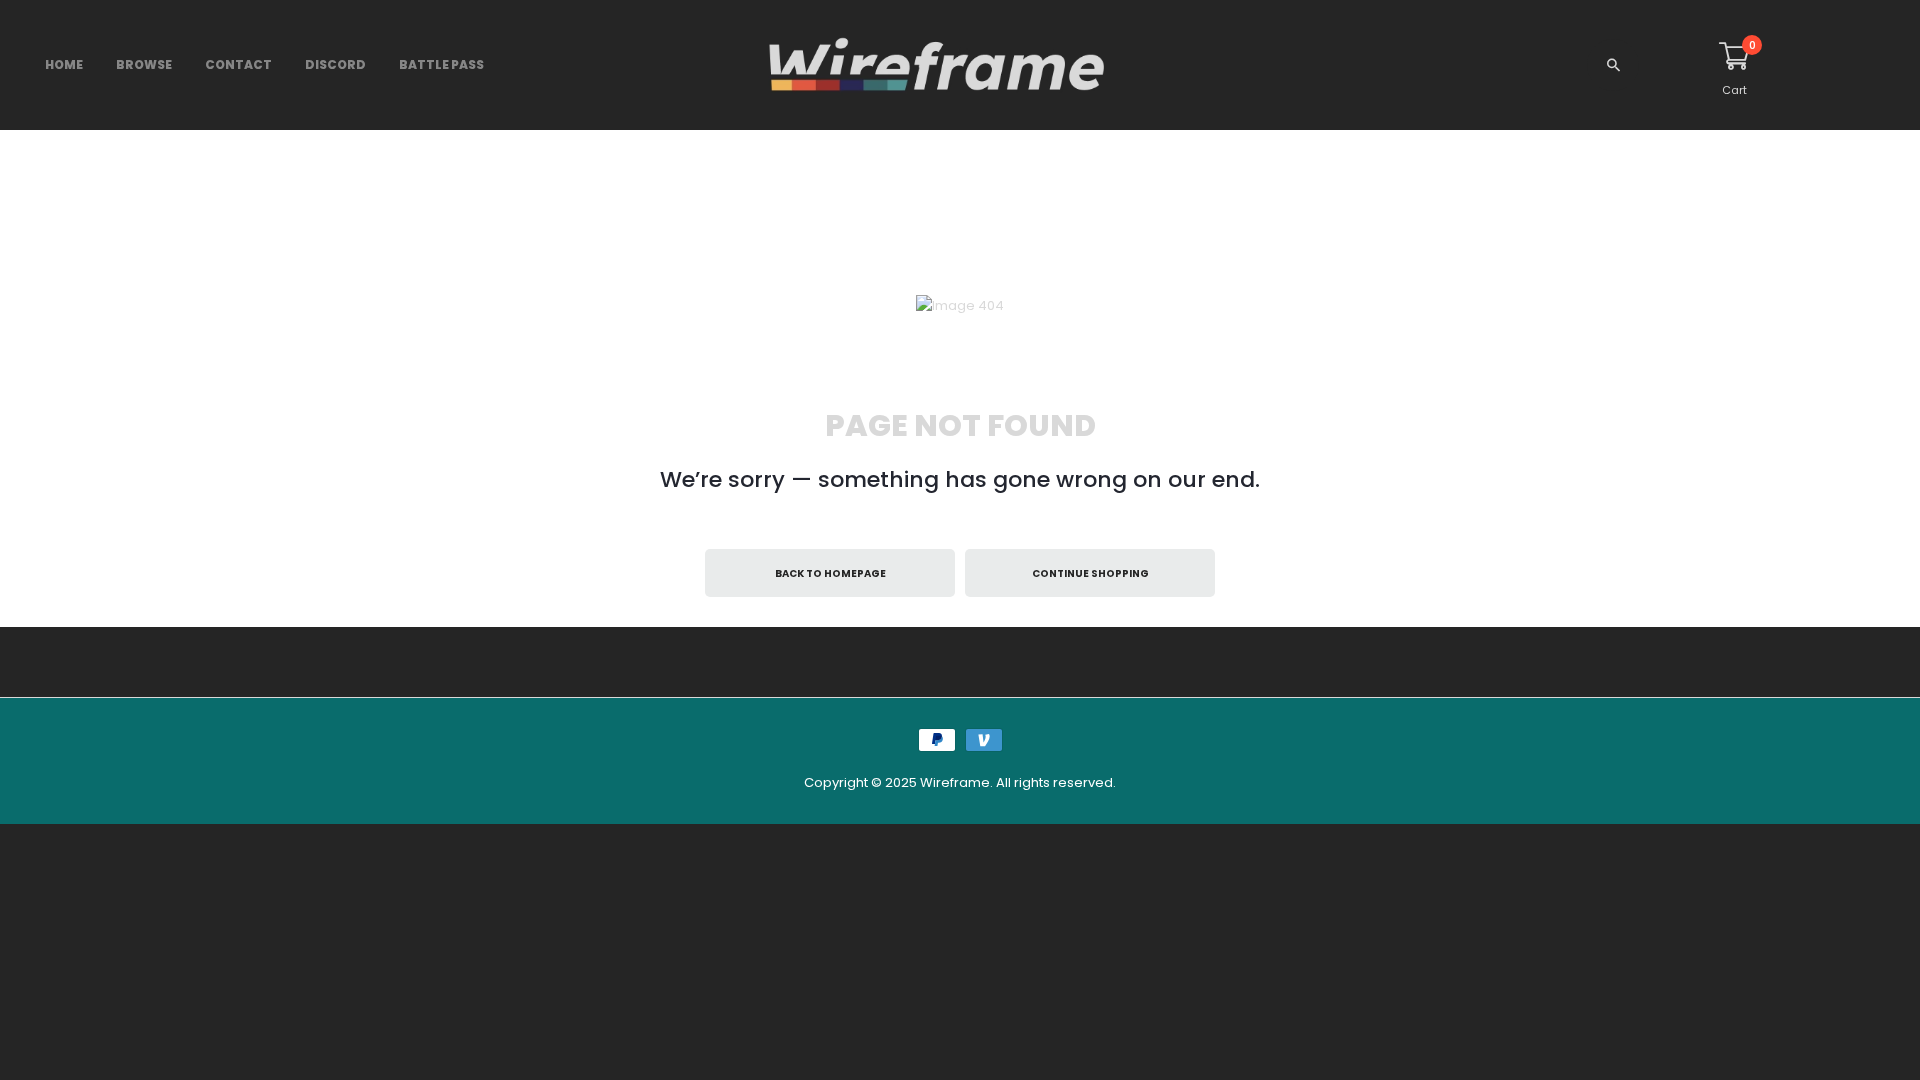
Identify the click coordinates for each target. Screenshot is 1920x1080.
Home (64, 64)
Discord (335, 64)
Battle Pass (441, 64)
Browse (144, 64)
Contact (238, 64)
